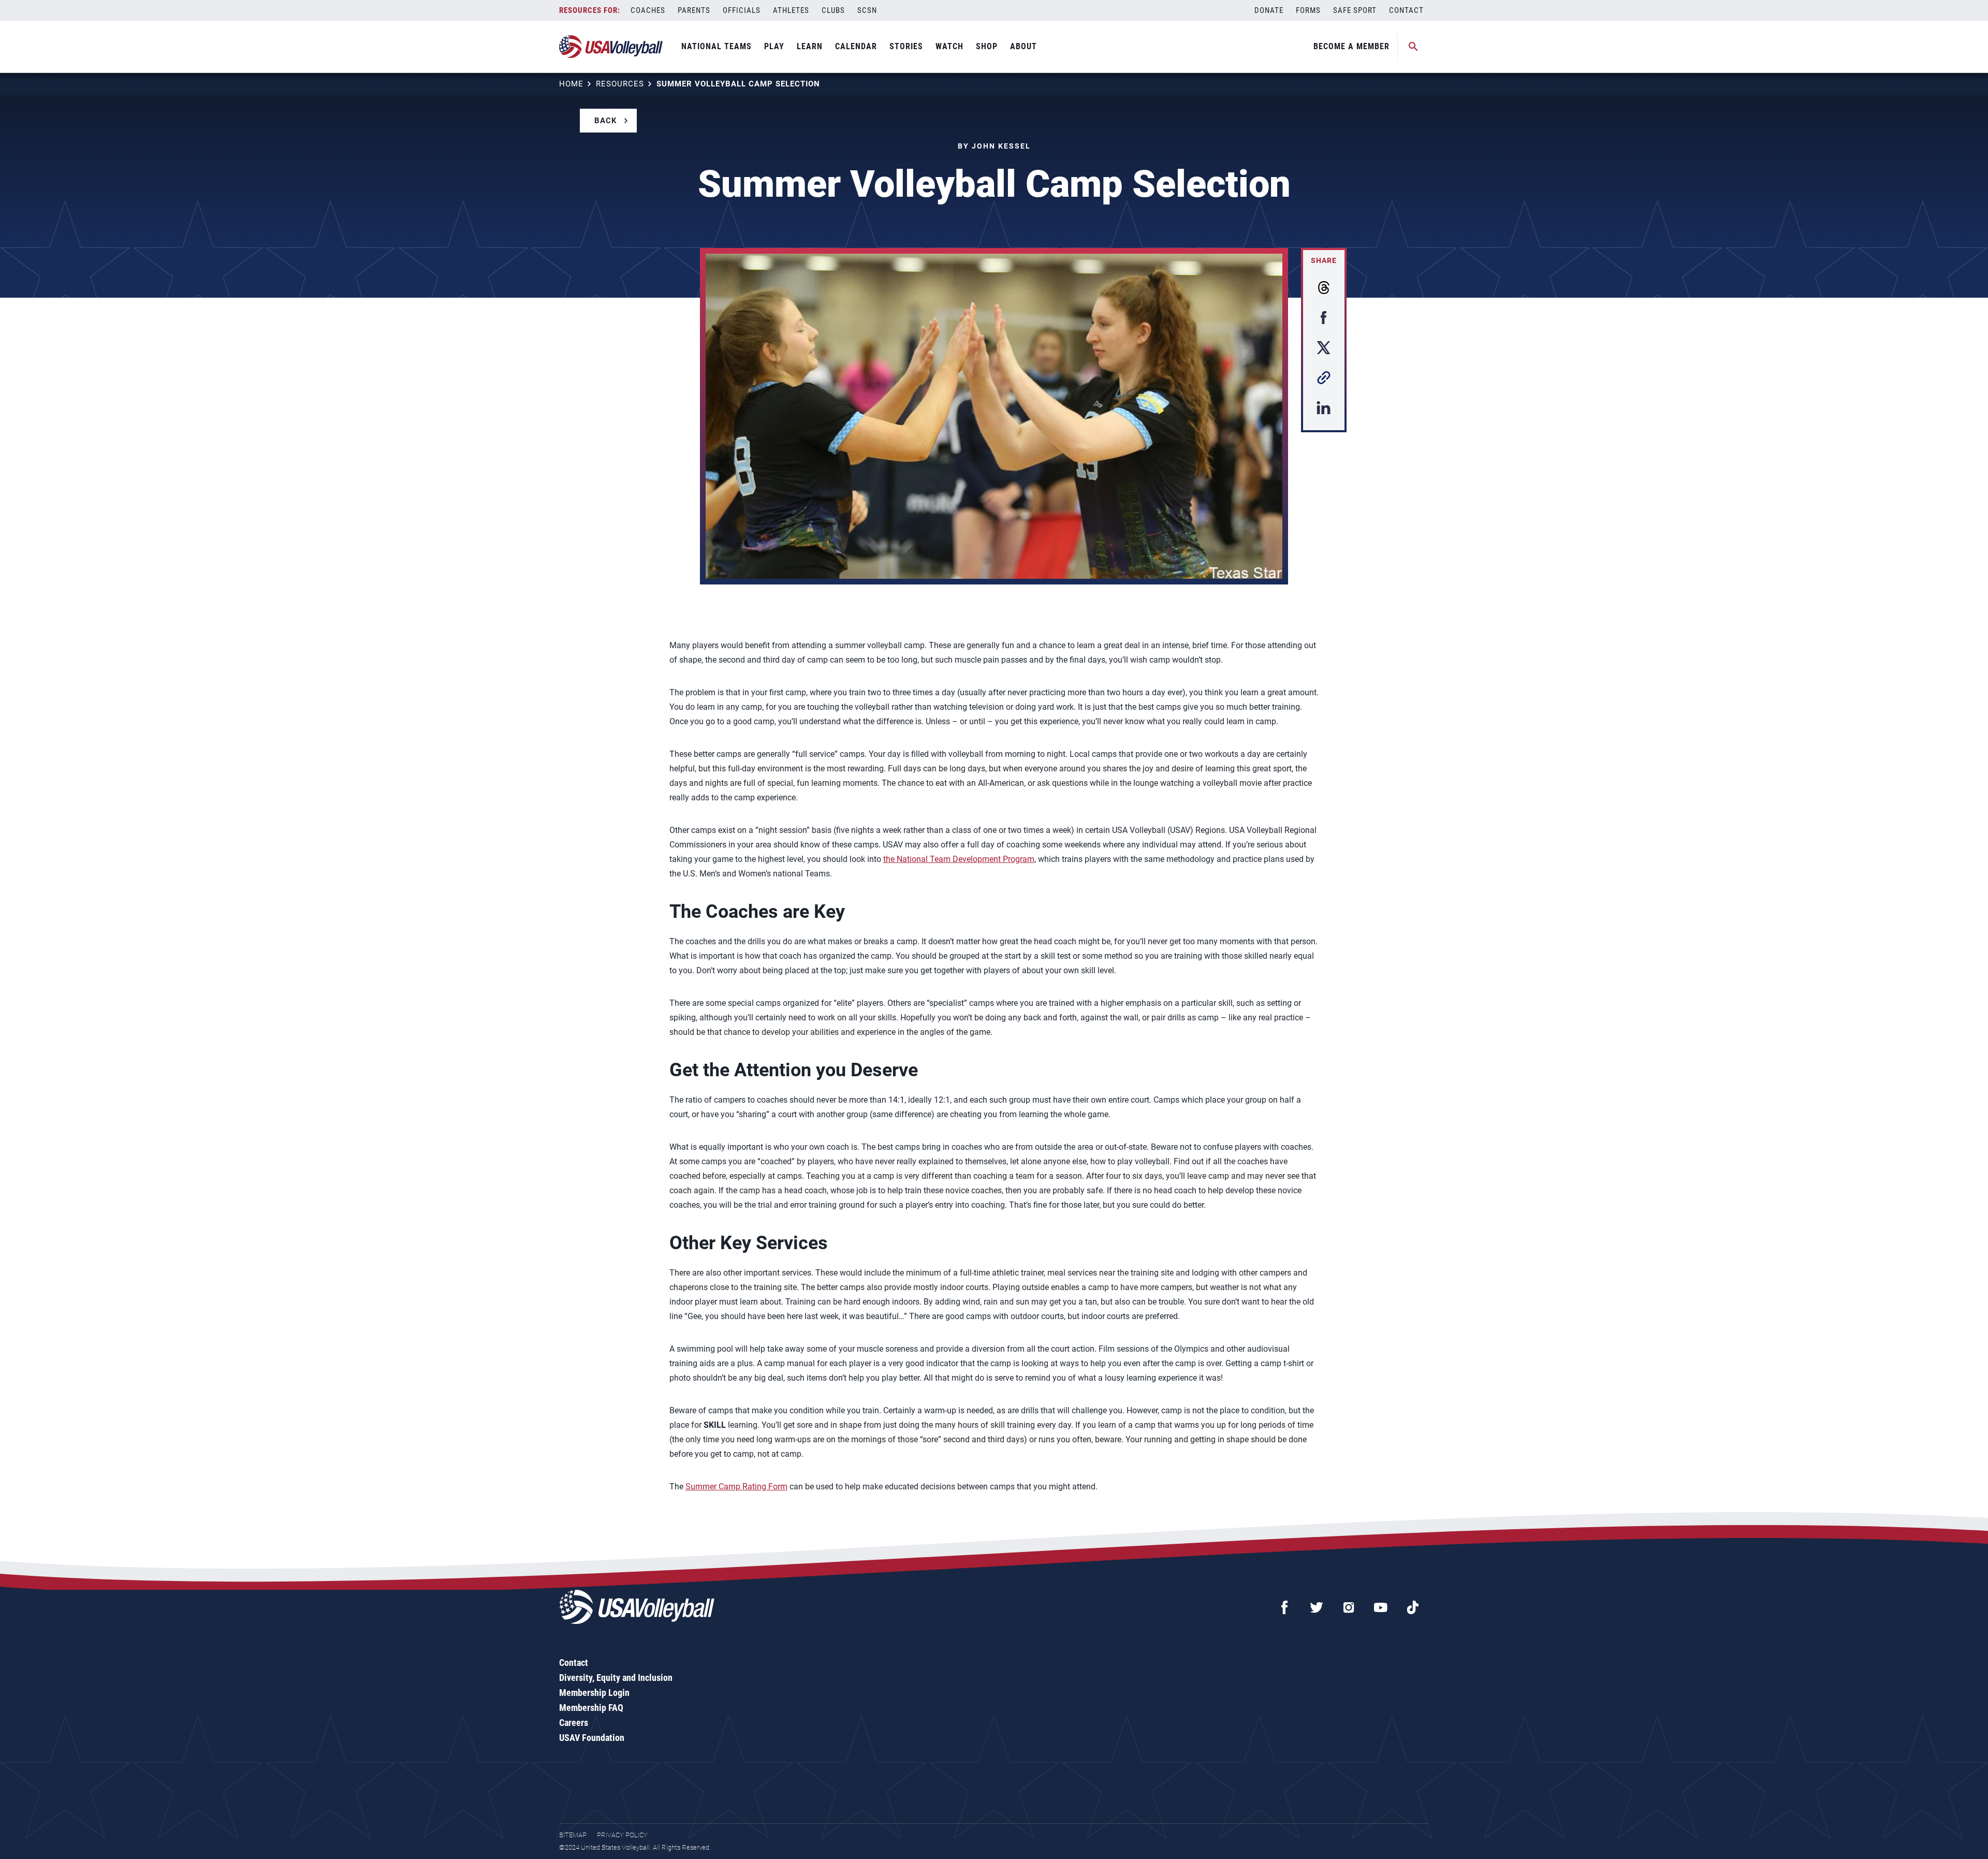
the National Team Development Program (959, 859)
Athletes (791, 10)
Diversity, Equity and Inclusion (616, 1678)
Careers (574, 1723)
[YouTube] (1381, 1607)
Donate (1269, 10)
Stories (906, 46)
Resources (620, 84)
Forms (1308, 10)
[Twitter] (1317, 1607)
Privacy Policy (622, 1835)
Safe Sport (1355, 10)
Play (774, 46)
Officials (742, 10)
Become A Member (1351, 46)
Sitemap (573, 1835)
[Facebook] (1284, 1607)
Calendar (856, 46)
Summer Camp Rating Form (736, 1487)
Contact (1406, 10)
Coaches (648, 10)
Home (571, 84)
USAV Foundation (592, 1738)
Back (606, 121)
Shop (987, 46)
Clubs (833, 10)
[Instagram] (1349, 1607)
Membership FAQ (591, 1708)
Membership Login (594, 1693)
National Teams (717, 46)
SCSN (867, 10)
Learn (810, 46)
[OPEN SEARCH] (1413, 47)
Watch (949, 46)
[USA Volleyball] (611, 47)
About (1024, 46)
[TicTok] (1413, 1607)
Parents (694, 10)
